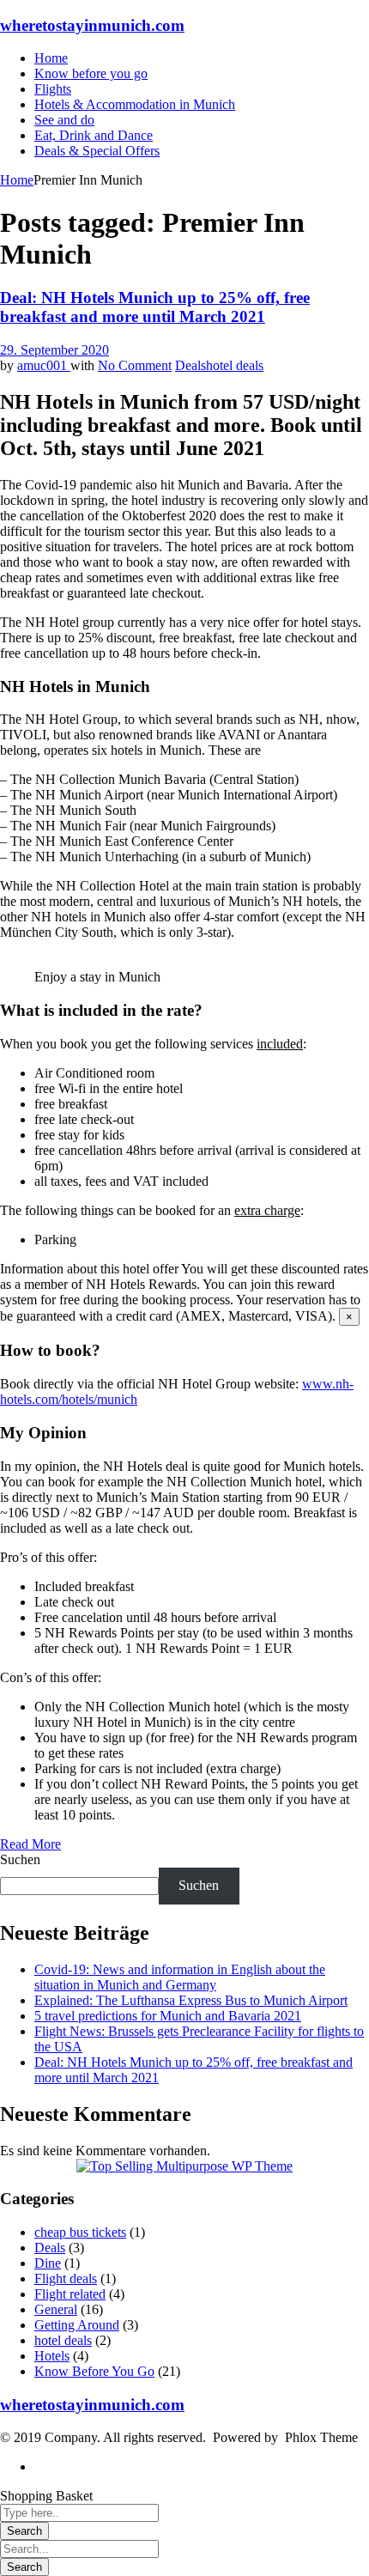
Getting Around (77, 2325)
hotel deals (235, 365)
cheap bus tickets (80, 2232)
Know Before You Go (94, 2371)
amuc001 (44, 365)
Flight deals (66, 2278)
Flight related (70, 2294)
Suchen (20, 1859)
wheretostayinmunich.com (92, 25)
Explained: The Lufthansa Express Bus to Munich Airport (191, 2000)
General (56, 2309)
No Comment (135, 365)
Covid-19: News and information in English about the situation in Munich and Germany (180, 1977)
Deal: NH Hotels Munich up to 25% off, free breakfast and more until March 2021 (155, 307)
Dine (48, 2263)
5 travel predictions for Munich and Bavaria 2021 (168, 2016)
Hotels (52, 2356)
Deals (191, 365)
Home (17, 180)
